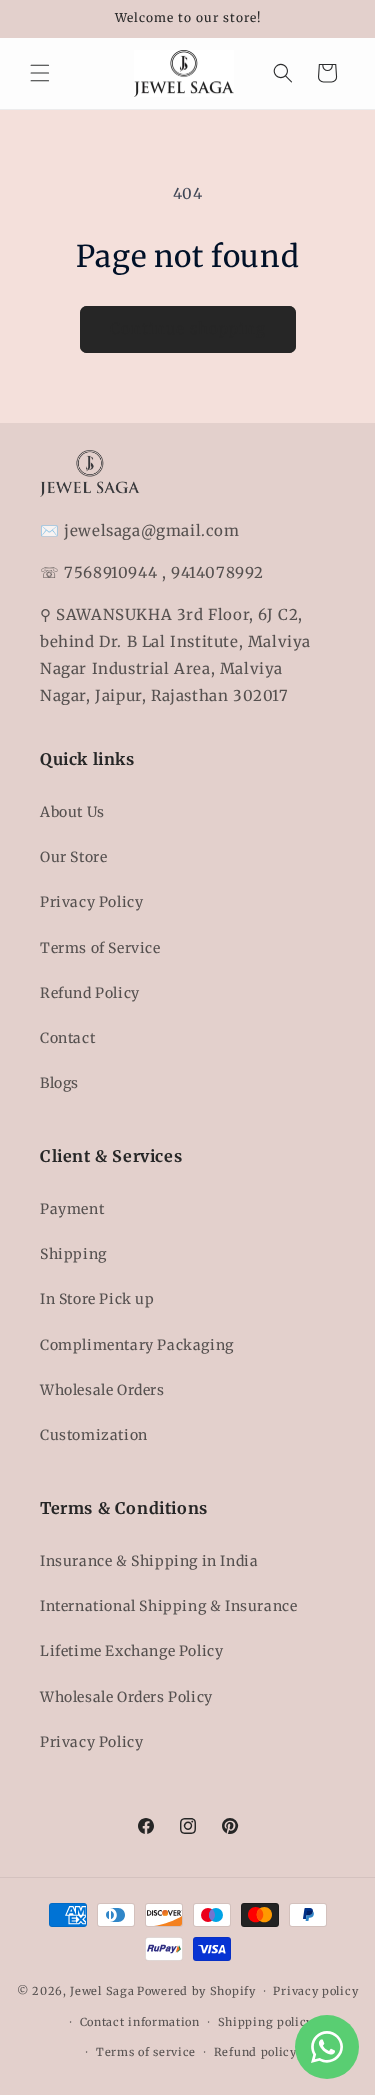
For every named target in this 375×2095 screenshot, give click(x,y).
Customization (94, 1435)
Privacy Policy (91, 902)
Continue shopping (188, 328)
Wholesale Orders (102, 1390)
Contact (67, 1038)
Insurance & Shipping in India (149, 1561)
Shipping (73, 1254)
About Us (72, 812)
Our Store (73, 857)
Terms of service (146, 2052)
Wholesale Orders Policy (126, 1697)
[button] (40, 73)
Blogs (59, 1083)
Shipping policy (266, 2022)
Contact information (140, 2022)
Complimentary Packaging (137, 1345)
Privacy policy (315, 1991)
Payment (72, 1209)
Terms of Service (100, 948)
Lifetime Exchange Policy (131, 1651)
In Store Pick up (97, 1299)
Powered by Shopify (196, 1991)
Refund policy (255, 2052)
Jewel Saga (102, 1991)
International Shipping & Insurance (168, 1606)
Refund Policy (90, 993)
